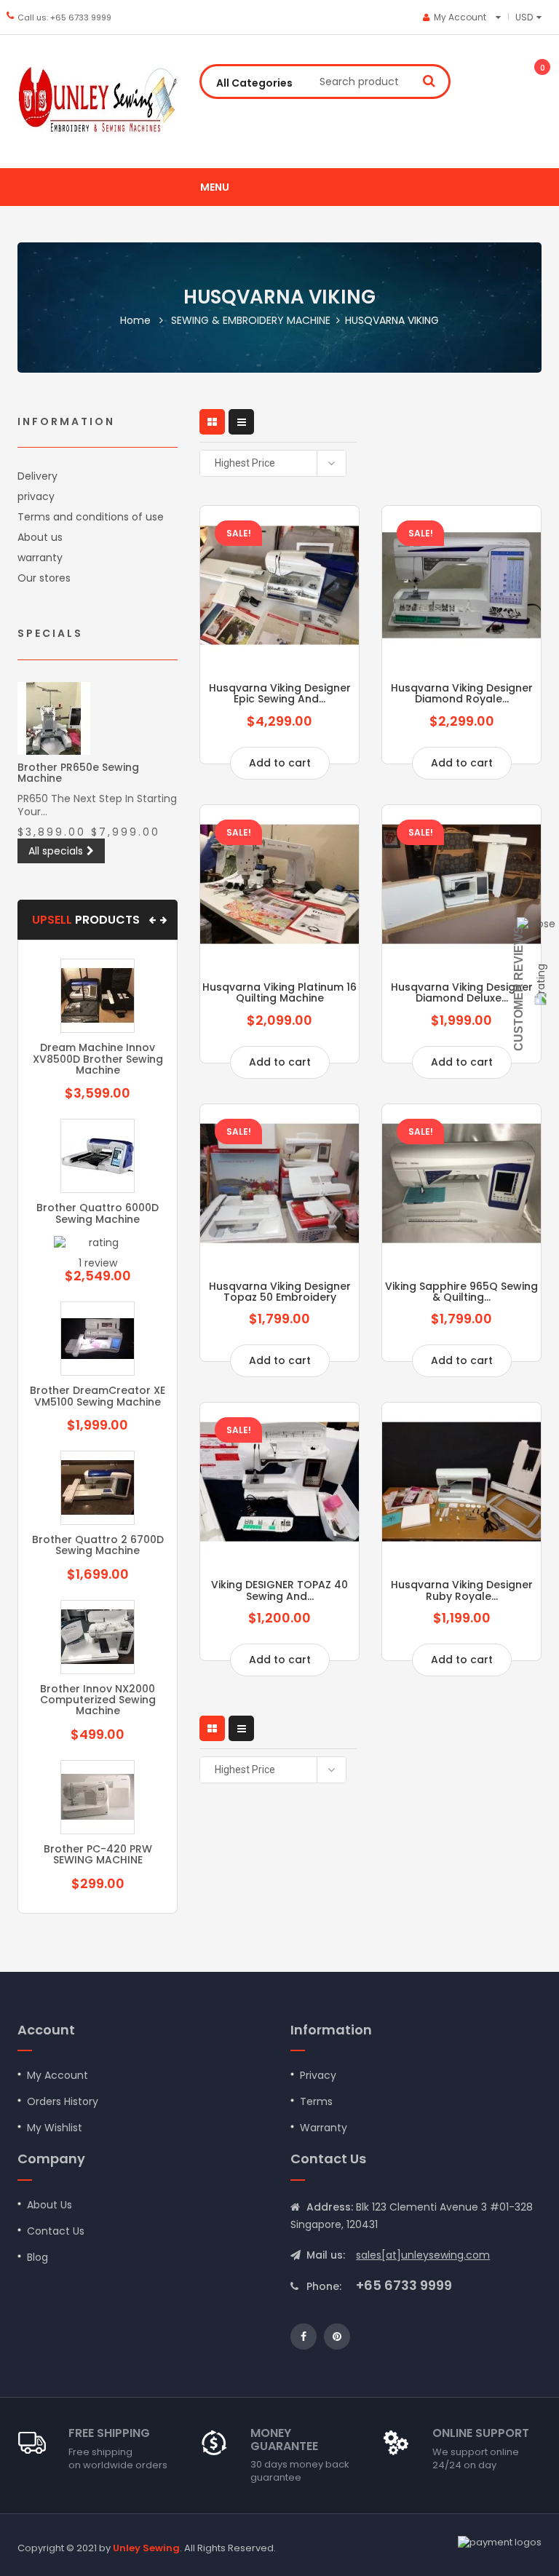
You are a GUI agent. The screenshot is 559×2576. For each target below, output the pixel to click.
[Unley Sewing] (98, 102)
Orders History (63, 2101)
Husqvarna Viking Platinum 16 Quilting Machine (279, 992)
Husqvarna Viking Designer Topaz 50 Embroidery (280, 1292)
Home (135, 320)
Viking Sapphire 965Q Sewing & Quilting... (461, 1292)
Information (66, 421)
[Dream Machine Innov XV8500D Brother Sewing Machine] (98, 996)
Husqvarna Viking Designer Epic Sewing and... (280, 693)
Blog (37, 2257)
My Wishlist (55, 2128)
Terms (316, 2101)
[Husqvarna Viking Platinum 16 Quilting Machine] (279, 884)
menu (215, 187)
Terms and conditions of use (91, 517)
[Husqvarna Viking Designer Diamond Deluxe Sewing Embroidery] (461, 884)
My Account (58, 2075)
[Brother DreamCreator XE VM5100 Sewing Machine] (98, 1339)
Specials (50, 633)
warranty (40, 558)
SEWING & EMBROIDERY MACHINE (251, 320)
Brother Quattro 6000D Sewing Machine (98, 1213)
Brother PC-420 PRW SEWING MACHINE (98, 1854)
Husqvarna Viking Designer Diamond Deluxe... (462, 992)
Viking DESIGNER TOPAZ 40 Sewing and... (279, 1590)
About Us (49, 2205)
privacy (36, 496)
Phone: (324, 2286)
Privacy (318, 2075)
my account (460, 17)
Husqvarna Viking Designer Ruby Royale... (462, 1590)
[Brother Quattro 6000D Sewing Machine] (98, 1156)
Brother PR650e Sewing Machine (78, 773)
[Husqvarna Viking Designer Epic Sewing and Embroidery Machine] (279, 585)
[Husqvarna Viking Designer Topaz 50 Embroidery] (279, 1184)
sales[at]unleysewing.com (423, 2255)
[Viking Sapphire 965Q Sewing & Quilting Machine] (461, 1184)
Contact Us (56, 2231)
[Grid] (212, 422)
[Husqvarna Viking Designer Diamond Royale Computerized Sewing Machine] (461, 585)
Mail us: (326, 2255)
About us (40, 537)
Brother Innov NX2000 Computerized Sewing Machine (98, 1700)
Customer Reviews (519, 988)
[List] (241, 422)
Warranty (324, 2128)
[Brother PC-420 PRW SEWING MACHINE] (98, 1797)
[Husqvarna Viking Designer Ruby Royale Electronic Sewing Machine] (461, 1482)
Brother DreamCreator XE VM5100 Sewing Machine (98, 1396)
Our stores (44, 578)
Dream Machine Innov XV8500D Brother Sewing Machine (98, 1059)
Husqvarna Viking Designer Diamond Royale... (462, 693)
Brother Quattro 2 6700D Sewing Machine (98, 1545)
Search (429, 80)
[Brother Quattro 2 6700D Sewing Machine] (98, 1488)
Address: (330, 2207)
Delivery (37, 476)
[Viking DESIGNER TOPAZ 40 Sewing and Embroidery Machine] (279, 1482)
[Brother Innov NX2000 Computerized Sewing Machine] (98, 1637)
